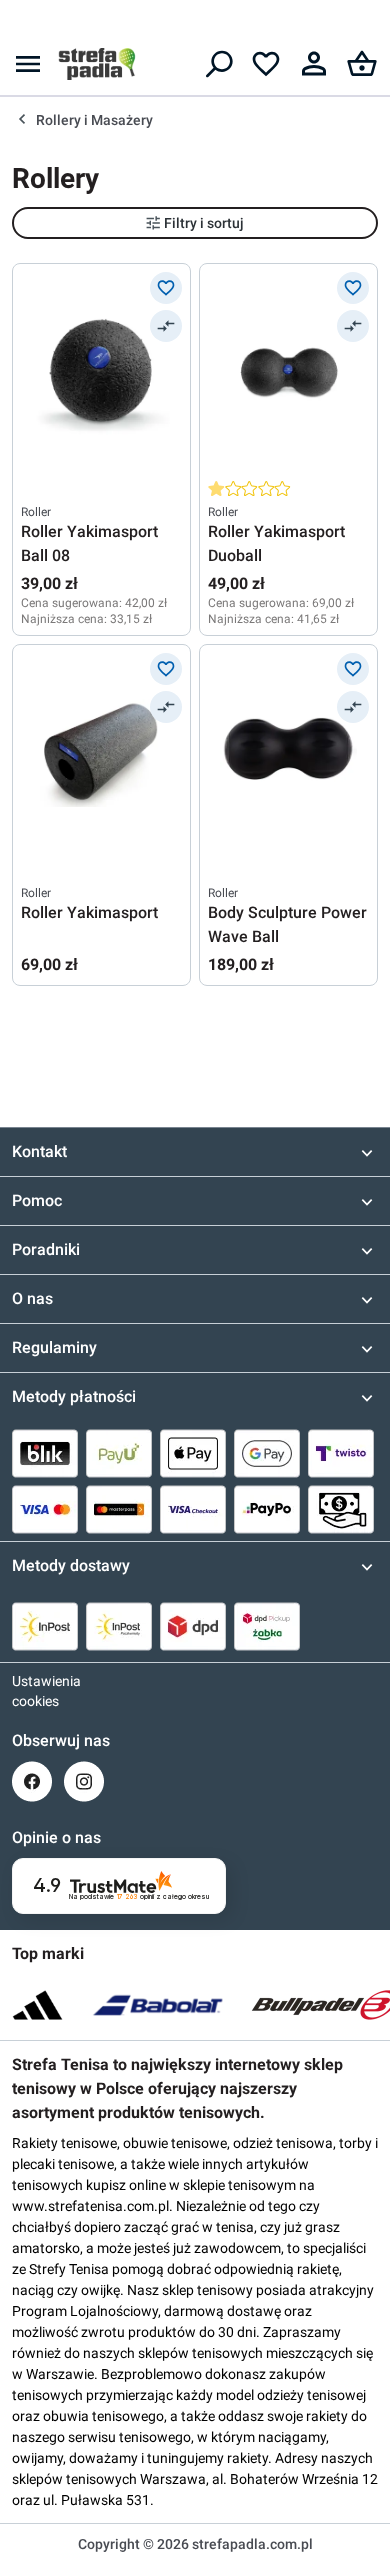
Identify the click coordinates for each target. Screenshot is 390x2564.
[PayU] (119, 1453)
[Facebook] (32, 1781)
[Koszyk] (362, 64)
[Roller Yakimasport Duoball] (288, 372)
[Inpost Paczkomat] (119, 1626)
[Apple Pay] (193, 1453)
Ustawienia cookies (32, 1691)
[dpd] (193, 1626)
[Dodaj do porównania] (166, 326)
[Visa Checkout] (193, 1509)
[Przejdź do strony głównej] (97, 64)
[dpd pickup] (267, 1626)
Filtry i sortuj (204, 223)
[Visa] (45, 1509)
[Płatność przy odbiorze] (341, 1509)
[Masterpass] (119, 1509)
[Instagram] (84, 1781)
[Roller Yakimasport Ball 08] (101, 372)
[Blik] (45, 1453)
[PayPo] (267, 1509)
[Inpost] (45, 1626)
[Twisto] (341, 1453)
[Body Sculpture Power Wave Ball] (288, 753)
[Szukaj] (218, 64)
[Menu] (28, 64)
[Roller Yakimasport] (101, 753)
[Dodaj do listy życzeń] (166, 288)
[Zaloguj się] (314, 64)
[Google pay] (267, 1453)
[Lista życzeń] (266, 64)
